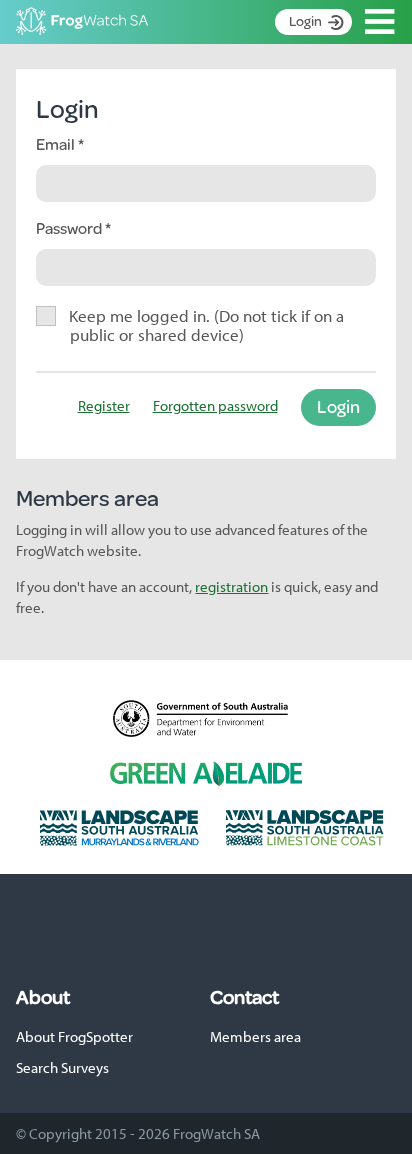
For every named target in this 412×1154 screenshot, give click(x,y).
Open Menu (380, 22)
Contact (244, 997)
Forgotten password (215, 405)
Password (70, 227)
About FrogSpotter (74, 1036)
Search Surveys (62, 1067)
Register (104, 405)
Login (305, 21)
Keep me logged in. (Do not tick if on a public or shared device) (207, 324)
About (43, 997)
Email (57, 143)
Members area (255, 1036)
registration (231, 586)
